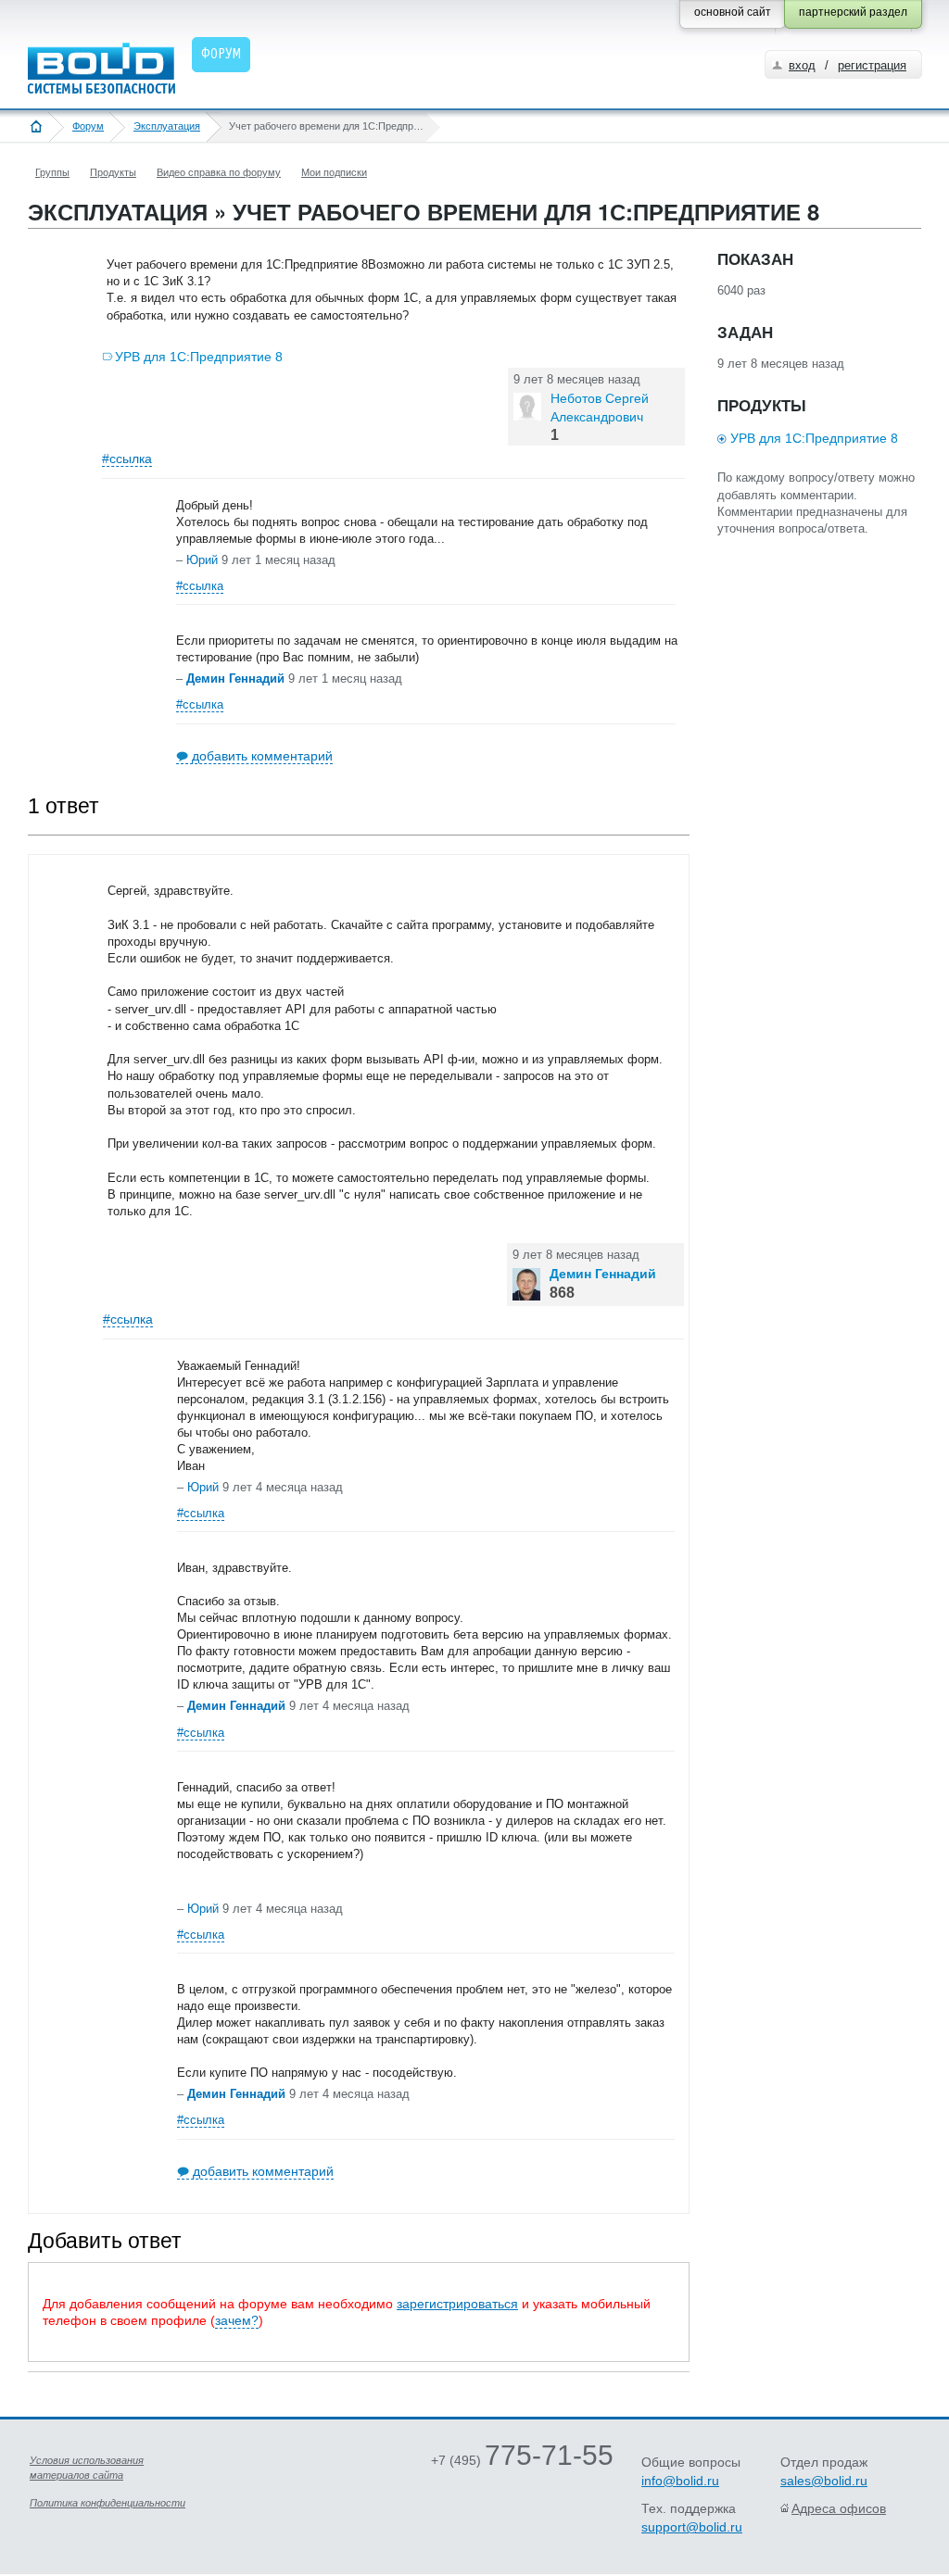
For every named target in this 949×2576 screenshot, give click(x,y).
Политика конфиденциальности (108, 2503)
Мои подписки (334, 172)
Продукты (113, 172)
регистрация (872, 65)
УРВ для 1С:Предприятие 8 (199, 357)
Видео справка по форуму (219, 172)
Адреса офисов (839, 2508)
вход (802, 65)
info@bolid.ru (680, 2481)
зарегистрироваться (457, 2304)
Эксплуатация (167, 126)
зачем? (237, 2320)
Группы (52, 172)
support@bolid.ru (692, 2527)
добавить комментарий (262, 756)
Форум (88, 126)
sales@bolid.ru (824, 2481)
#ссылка (127, 459)
